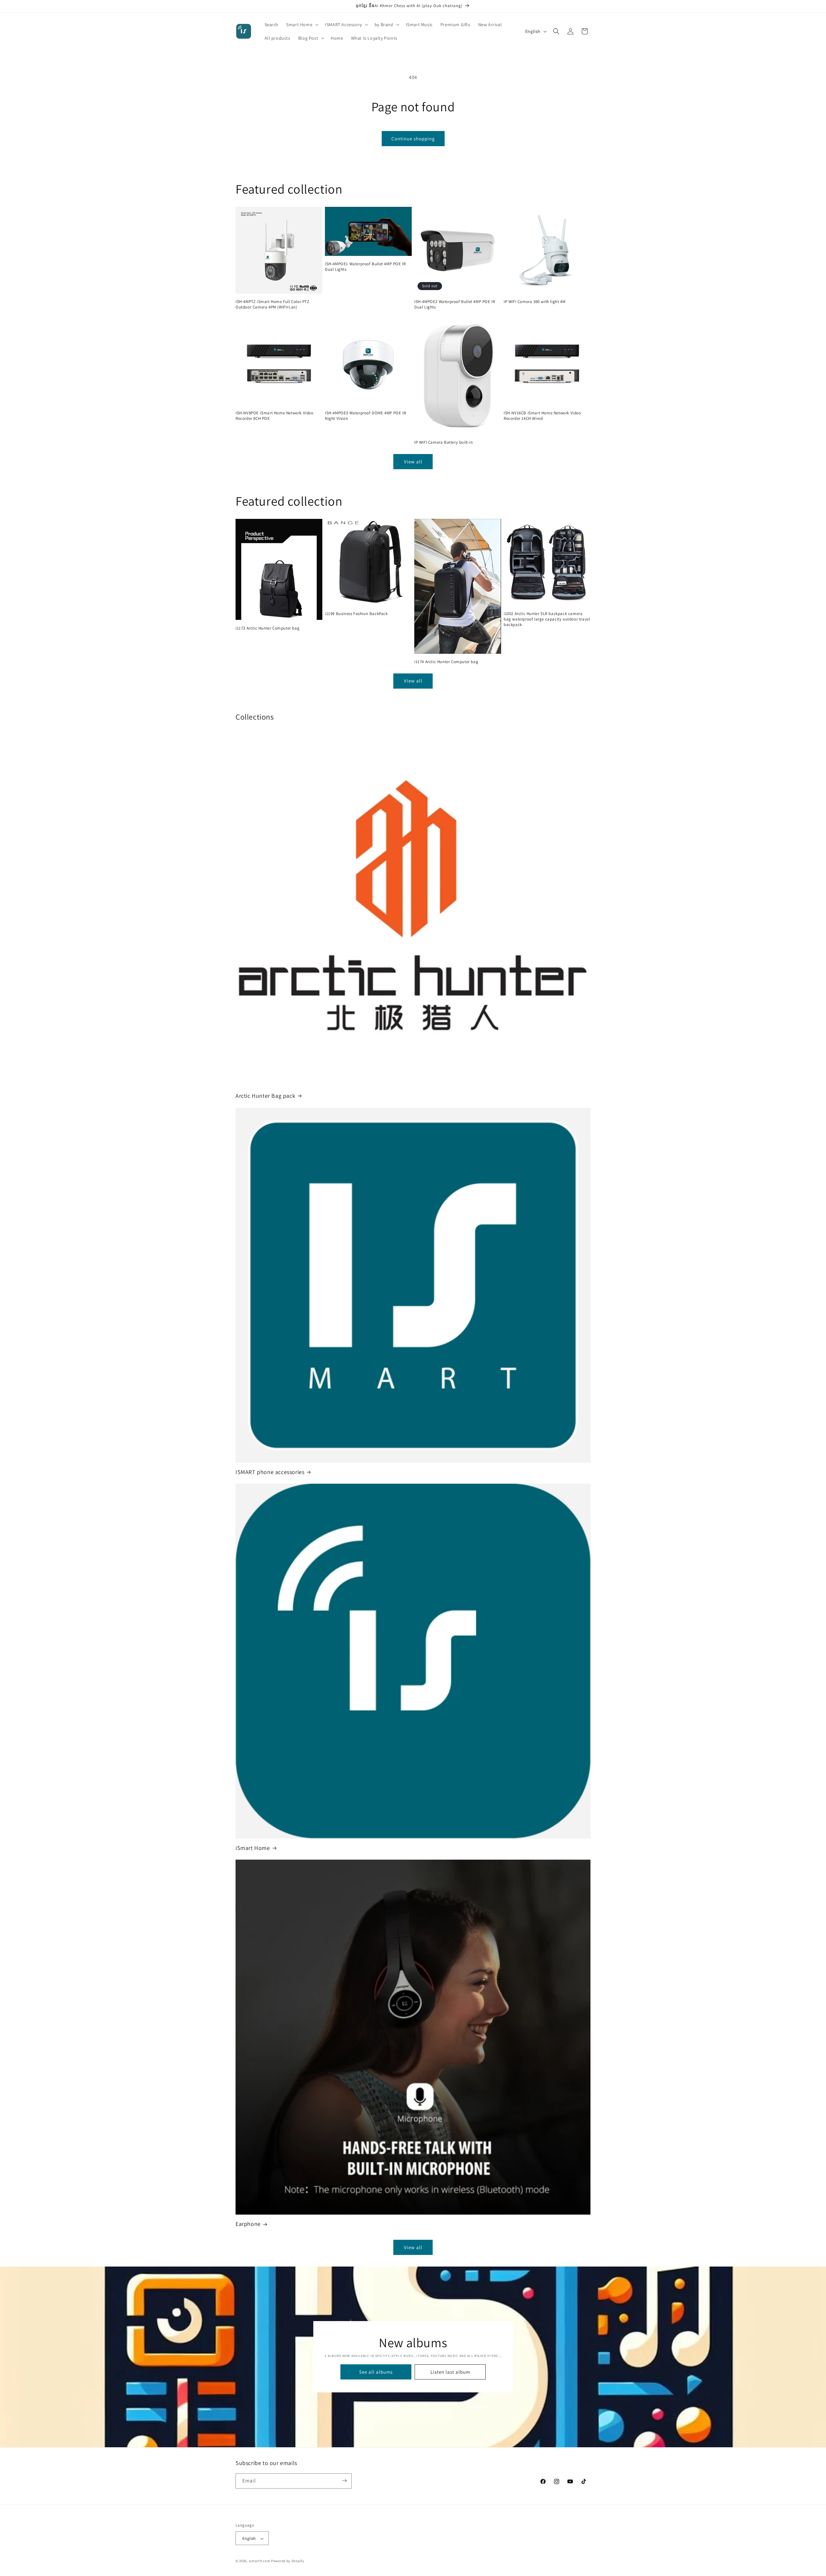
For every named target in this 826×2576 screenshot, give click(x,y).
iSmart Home (253, 1848)
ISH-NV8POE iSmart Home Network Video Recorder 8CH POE (275, 416)
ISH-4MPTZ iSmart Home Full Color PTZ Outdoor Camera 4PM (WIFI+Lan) (272, 304)
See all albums (376, 2372)
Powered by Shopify (288, 2561)
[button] (302, 25)
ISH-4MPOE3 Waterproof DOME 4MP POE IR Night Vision (365, 416)
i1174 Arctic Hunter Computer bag (446, 662)
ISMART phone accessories (270, 1472)
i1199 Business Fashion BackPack (356, 614)
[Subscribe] (344, 2481)
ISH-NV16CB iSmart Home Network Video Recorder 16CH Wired (542, 416)
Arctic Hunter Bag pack (265, 1096)
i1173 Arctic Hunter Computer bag (267, 628)
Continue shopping (413, 139)
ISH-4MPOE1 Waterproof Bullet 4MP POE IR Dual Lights (365, 267)
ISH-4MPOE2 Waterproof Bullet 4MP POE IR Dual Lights (455, 304)
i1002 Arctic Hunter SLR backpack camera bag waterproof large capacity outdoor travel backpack (547, 619)
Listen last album (450, 2372)
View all (413, 462)
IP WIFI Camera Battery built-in (444, 443)
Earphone (248, 2224)
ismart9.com (260, 2561)
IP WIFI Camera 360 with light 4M (534, 302)
